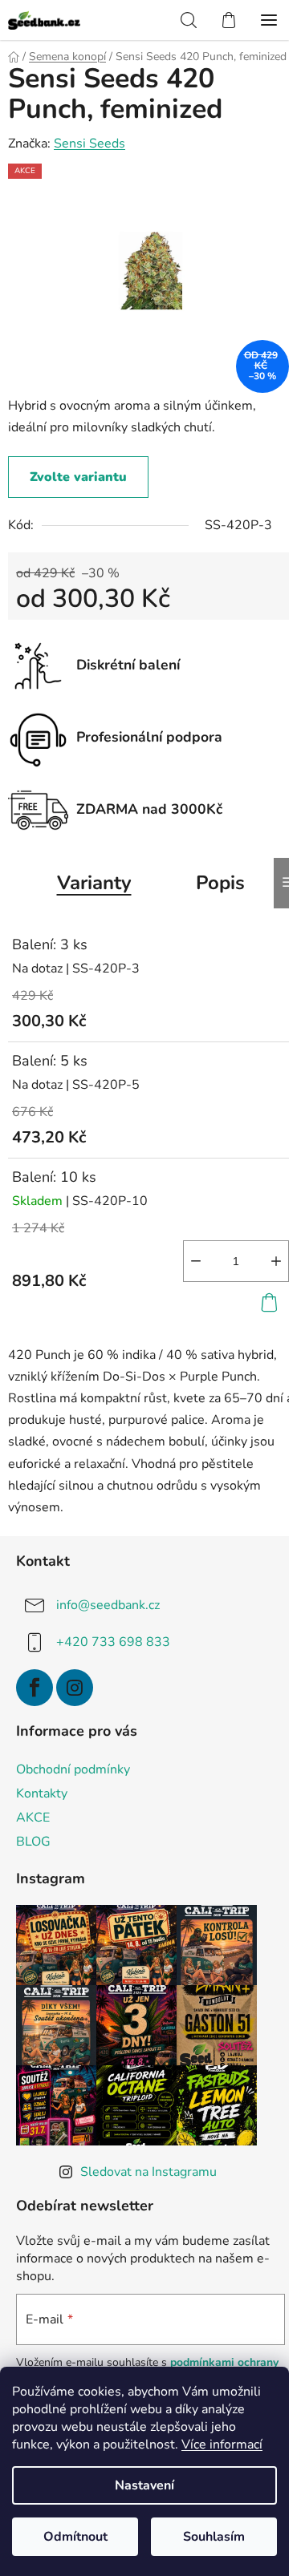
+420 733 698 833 (113, 1642)
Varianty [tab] (94, 883)
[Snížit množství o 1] (196, 1261)
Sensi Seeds (89, 144)
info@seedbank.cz (108, 1605)
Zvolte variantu (78, 477)
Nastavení (144, 2485)
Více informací (222, 2445)
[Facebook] (35, 1688)
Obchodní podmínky (73, 1769)
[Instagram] (75, 1688)
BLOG (33, 1842)
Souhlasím (214, 2537)
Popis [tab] (220, 883)
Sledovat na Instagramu (148, 2172)
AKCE (33, 1818)
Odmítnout (75, 2537)
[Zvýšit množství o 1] (276, 1261)
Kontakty (42, 1793)
